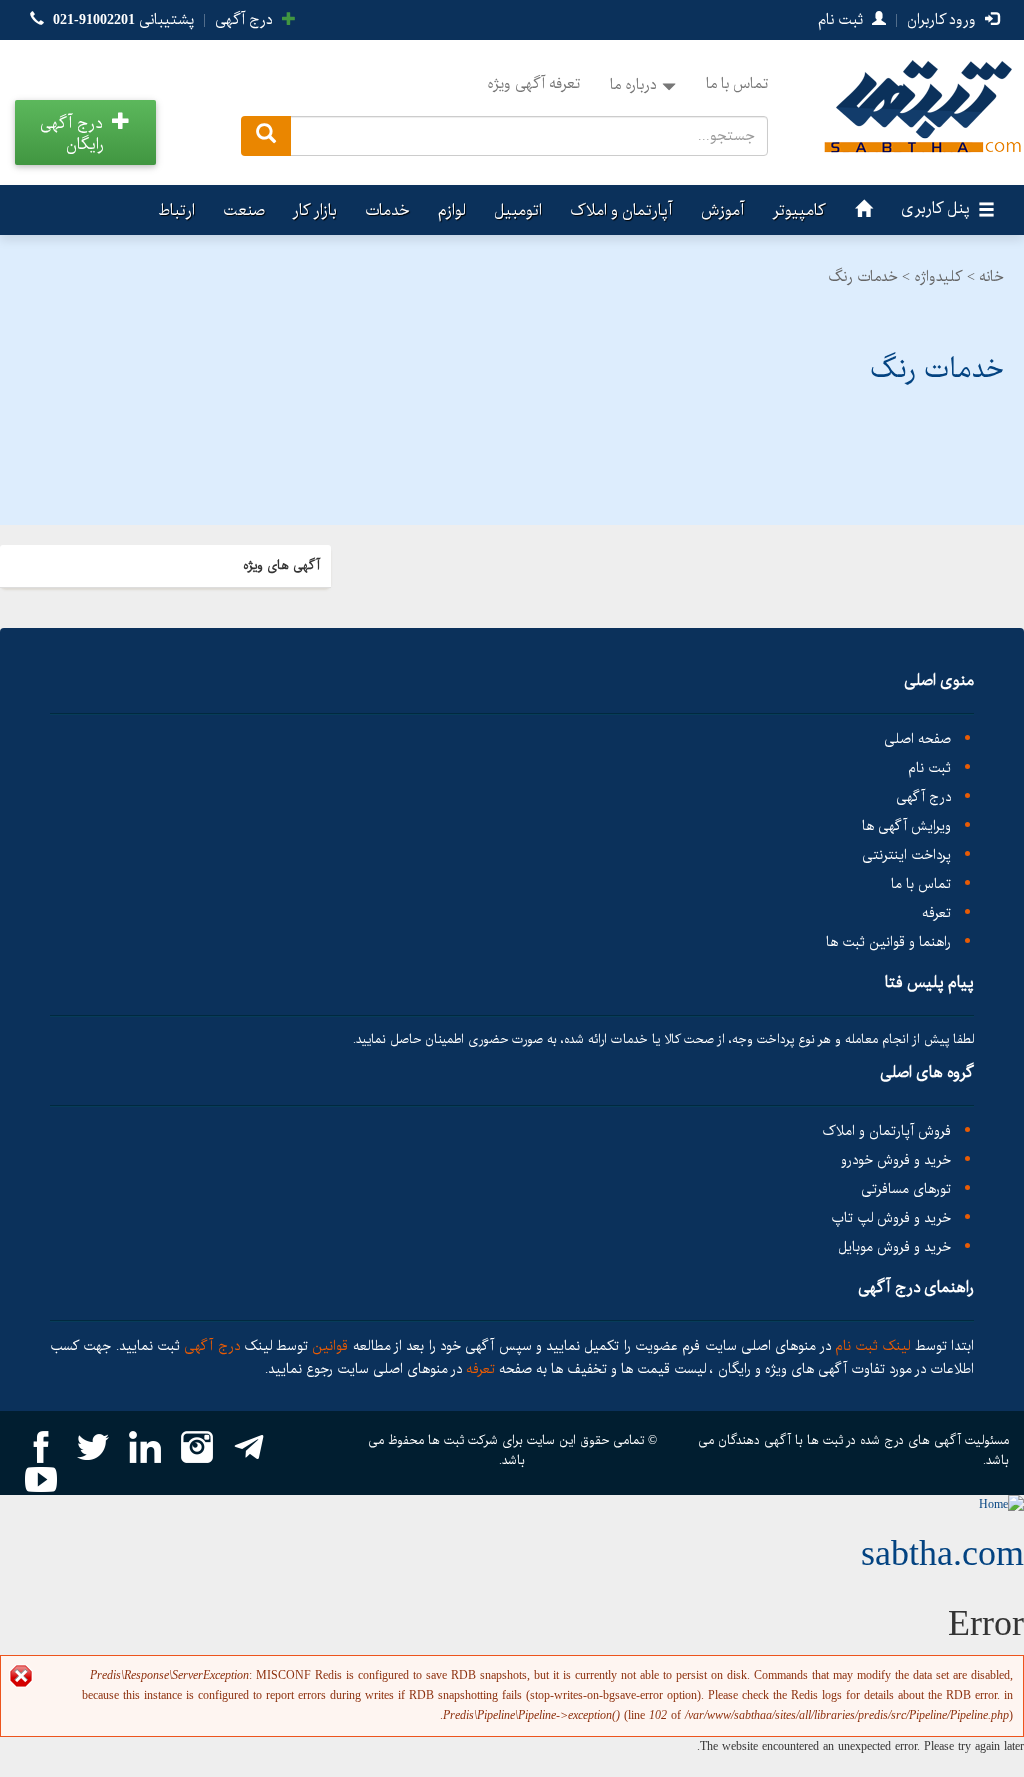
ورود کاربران (943, 20)
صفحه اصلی (917, 739)
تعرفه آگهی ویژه (533, 84)
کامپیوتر (799, 210)
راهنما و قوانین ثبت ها (888, 942)
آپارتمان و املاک (621, 210)
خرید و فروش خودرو (896, 1160)
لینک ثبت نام (871, 1346)
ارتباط (176, 210)
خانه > (985, 277)
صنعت (244, 210)
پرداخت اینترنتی (906, 855)
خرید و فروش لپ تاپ (891, 1218)
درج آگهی (246, 20)
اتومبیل (518, 210)
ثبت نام (842, 20)
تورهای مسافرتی (906, 1189)
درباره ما (633, 85)
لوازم (452, 210)
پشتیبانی (123, 20)
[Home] (1001, 1504)
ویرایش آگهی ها (906, 826)
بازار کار (315, 210)
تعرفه (936, 913)
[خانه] (861, 210)
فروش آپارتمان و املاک (886, 1131)
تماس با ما (737, 84)
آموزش (723, 210)
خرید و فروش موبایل (894, 1247)
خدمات (387, 210)
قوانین (330, 1346)
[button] (85, 132)
